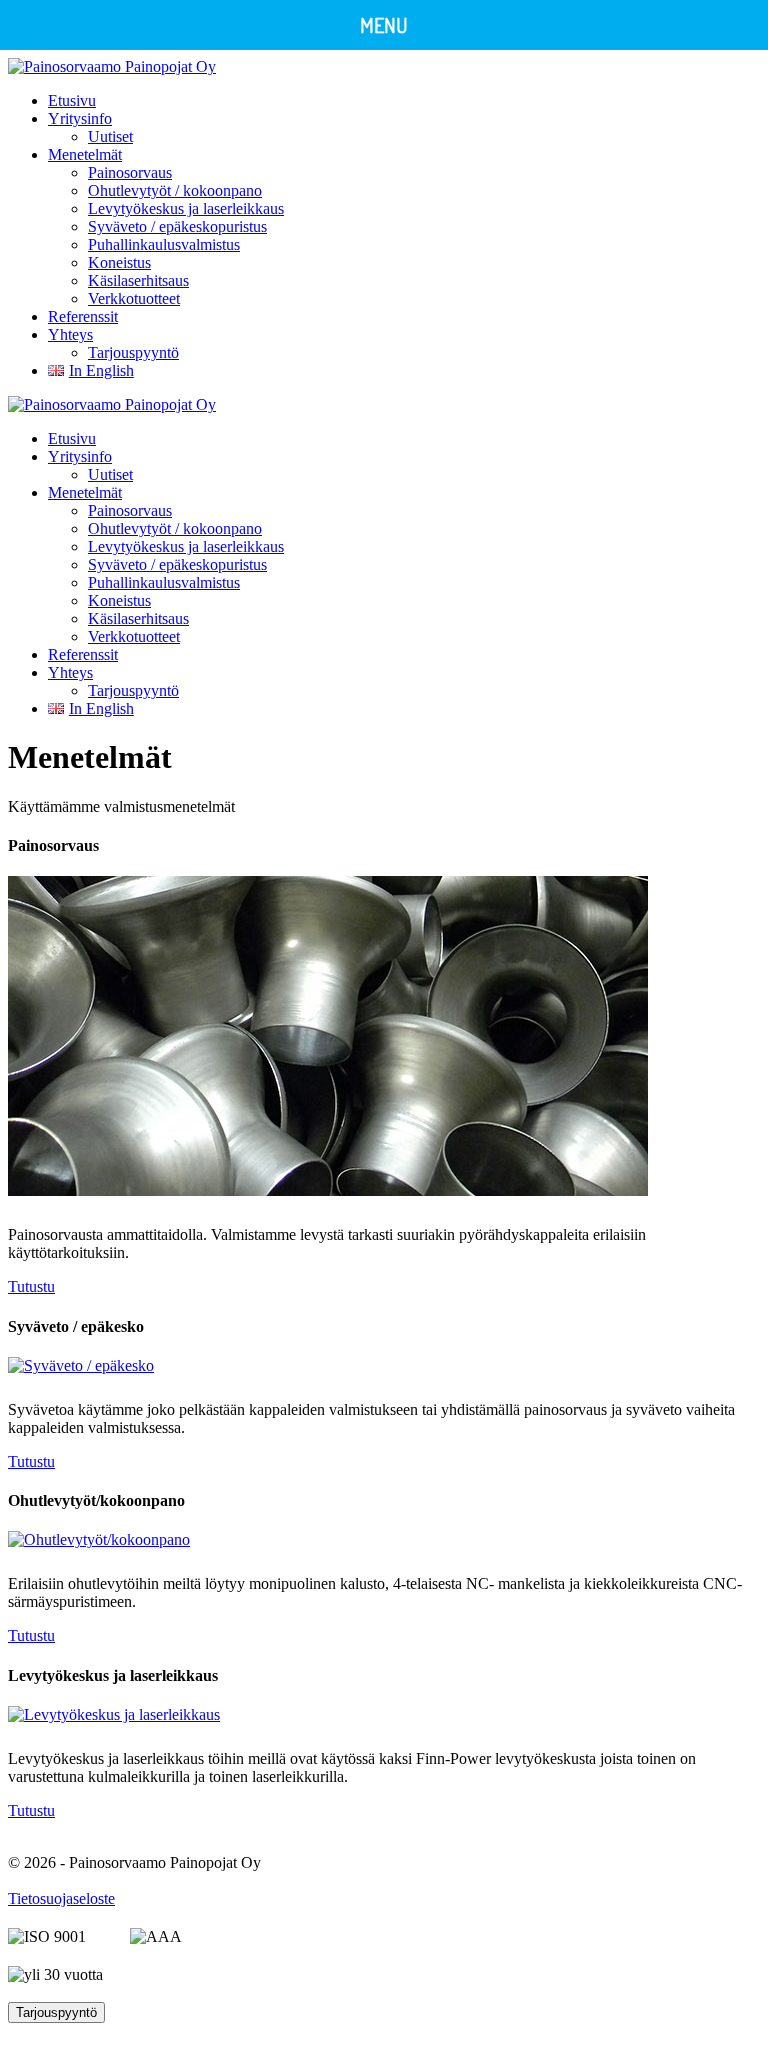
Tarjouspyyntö (133, 352)
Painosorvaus (130, 172)
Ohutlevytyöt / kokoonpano (175, 190)
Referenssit (83, 316)
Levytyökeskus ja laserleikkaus (186, 208)
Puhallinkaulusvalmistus (164, 244)
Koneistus (119, 262)
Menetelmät (85, 154)
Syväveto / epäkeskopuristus (177, 226)
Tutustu (31, 1286)
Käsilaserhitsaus (138, 280)
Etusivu (72, 100)
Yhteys (70, 334)
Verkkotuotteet (134, 298)
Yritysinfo (80, 118)
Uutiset (110, 136)
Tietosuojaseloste (61, 1898)
